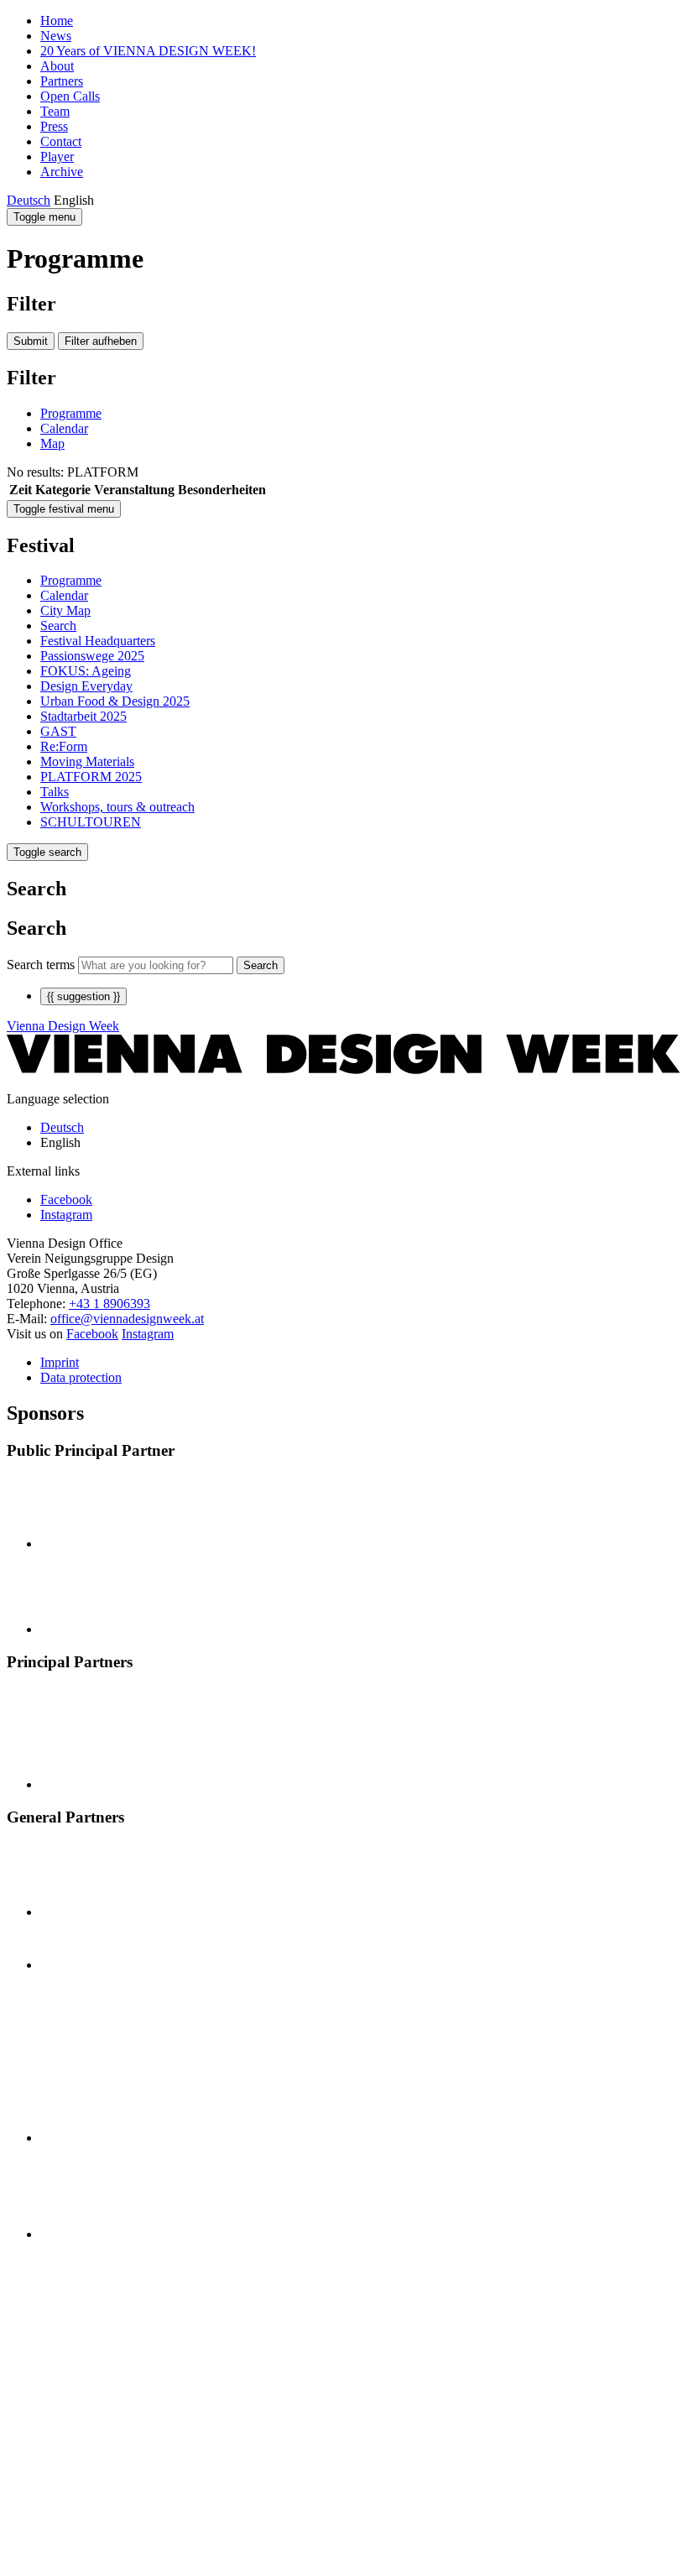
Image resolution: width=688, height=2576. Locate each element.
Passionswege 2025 (92, 656)
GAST (58, 731)
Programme (71, 413)
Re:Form (64, 746)
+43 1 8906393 (109, 1304)
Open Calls (70, 96)
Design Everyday (86, 686)
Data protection (81, 1377)
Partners (62, 81)
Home (57, 21)
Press (54, 126)
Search (58, 626)
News (56, 36)
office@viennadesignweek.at (127, 1319)
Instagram (148, 1334)
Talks (55, 792)
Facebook (92, 1334)
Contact (61, 141)
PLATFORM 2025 (91, 777)
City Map (65, 610)
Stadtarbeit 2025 (83, 716)
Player (57, 156)
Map (52, 443)
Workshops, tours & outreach (117, 807)
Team (55, 111)
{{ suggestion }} (83, 996)
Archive (62, 172)
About (57, 66)
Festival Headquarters (98, 641)
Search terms (41, 965)
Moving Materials (87, 761)
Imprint (60, 1362)
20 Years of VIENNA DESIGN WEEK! (148, 51)
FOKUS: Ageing (86, 671)
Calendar (64, 428)
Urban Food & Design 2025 (115, 701)
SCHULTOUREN (91, 822)
